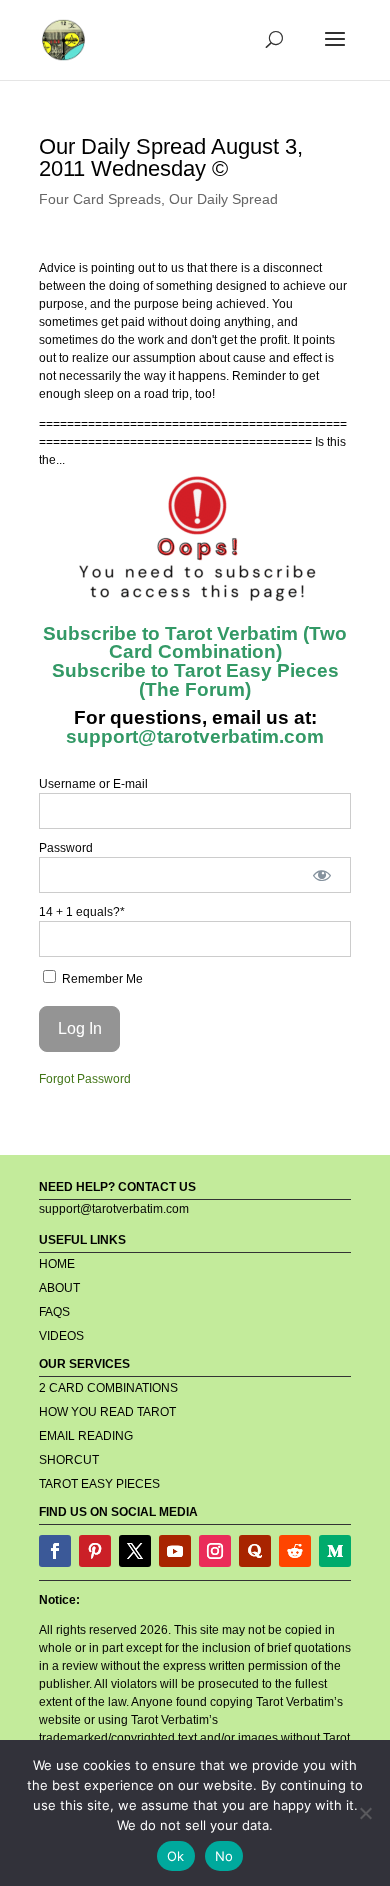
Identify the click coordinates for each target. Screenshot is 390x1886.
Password (66, 848)
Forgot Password (85, 1079)
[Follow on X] (135, 1551)
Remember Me (101, 979)
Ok (176, 1856)
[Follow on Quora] (255, 1551)
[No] (365, 1813)
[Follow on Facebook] (55, 1551)
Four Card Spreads (100, 199)
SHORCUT (69, 1460)
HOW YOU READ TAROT (107, 1412)
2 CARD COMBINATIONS (108, 1388)
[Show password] (322, 875)
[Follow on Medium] (335, 1551)
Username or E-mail (93, 784)
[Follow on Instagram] (215, 1551)
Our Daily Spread (223, 199)
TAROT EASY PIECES (99, 1484)
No (224, 1856)
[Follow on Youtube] (175, 1551)
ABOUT (59, 1288)
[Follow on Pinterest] (95, 1551)
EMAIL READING (86, 1436)
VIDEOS (61, 1336)
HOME (57, 1264)
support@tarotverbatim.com (195, 736)
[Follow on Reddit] (295, 1551)
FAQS (54, 1312)
